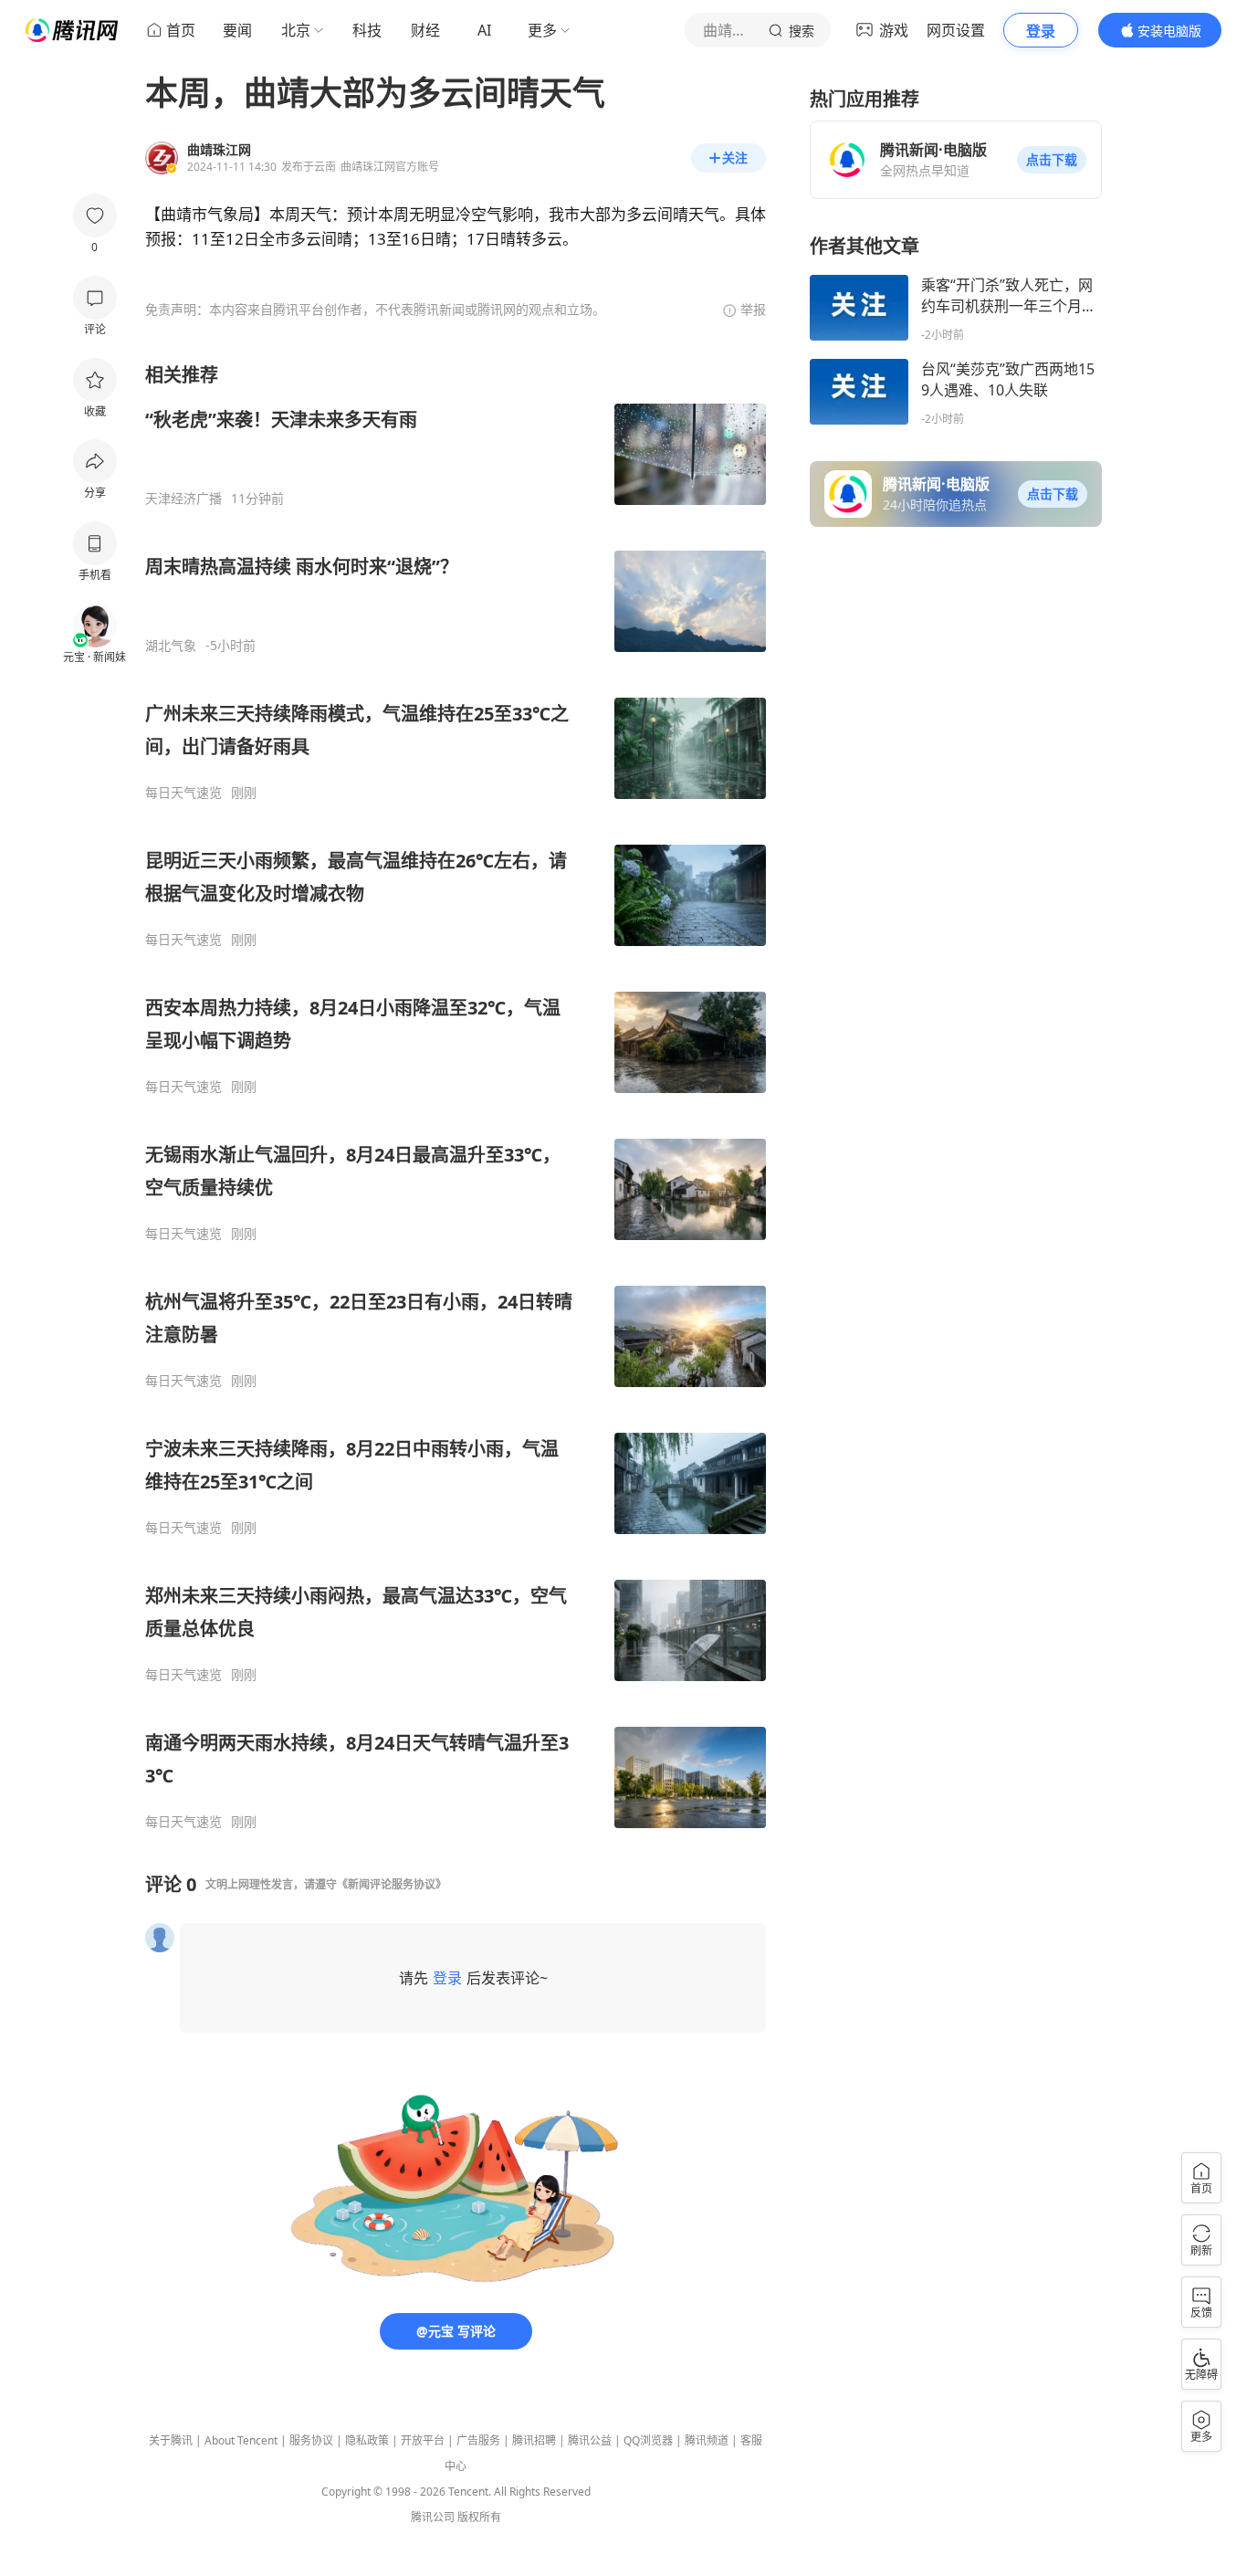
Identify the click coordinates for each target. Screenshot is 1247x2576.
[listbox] (456, 1096)
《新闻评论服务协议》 (392, 1884)
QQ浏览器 (648, 2440)
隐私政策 (367, 2440)
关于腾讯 (171, 2440)
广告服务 (478, 2440)
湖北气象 (171, 646)
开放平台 (423, 2440)
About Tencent (241, 2440)
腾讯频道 (707, 2440)
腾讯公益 (590, 2440)
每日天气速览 (183, 793)
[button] (1052, 160)
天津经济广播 (183, 499)
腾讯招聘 (534, 2440)
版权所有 (479, 2517)
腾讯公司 (433, 2517)
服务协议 (311, 2440)
